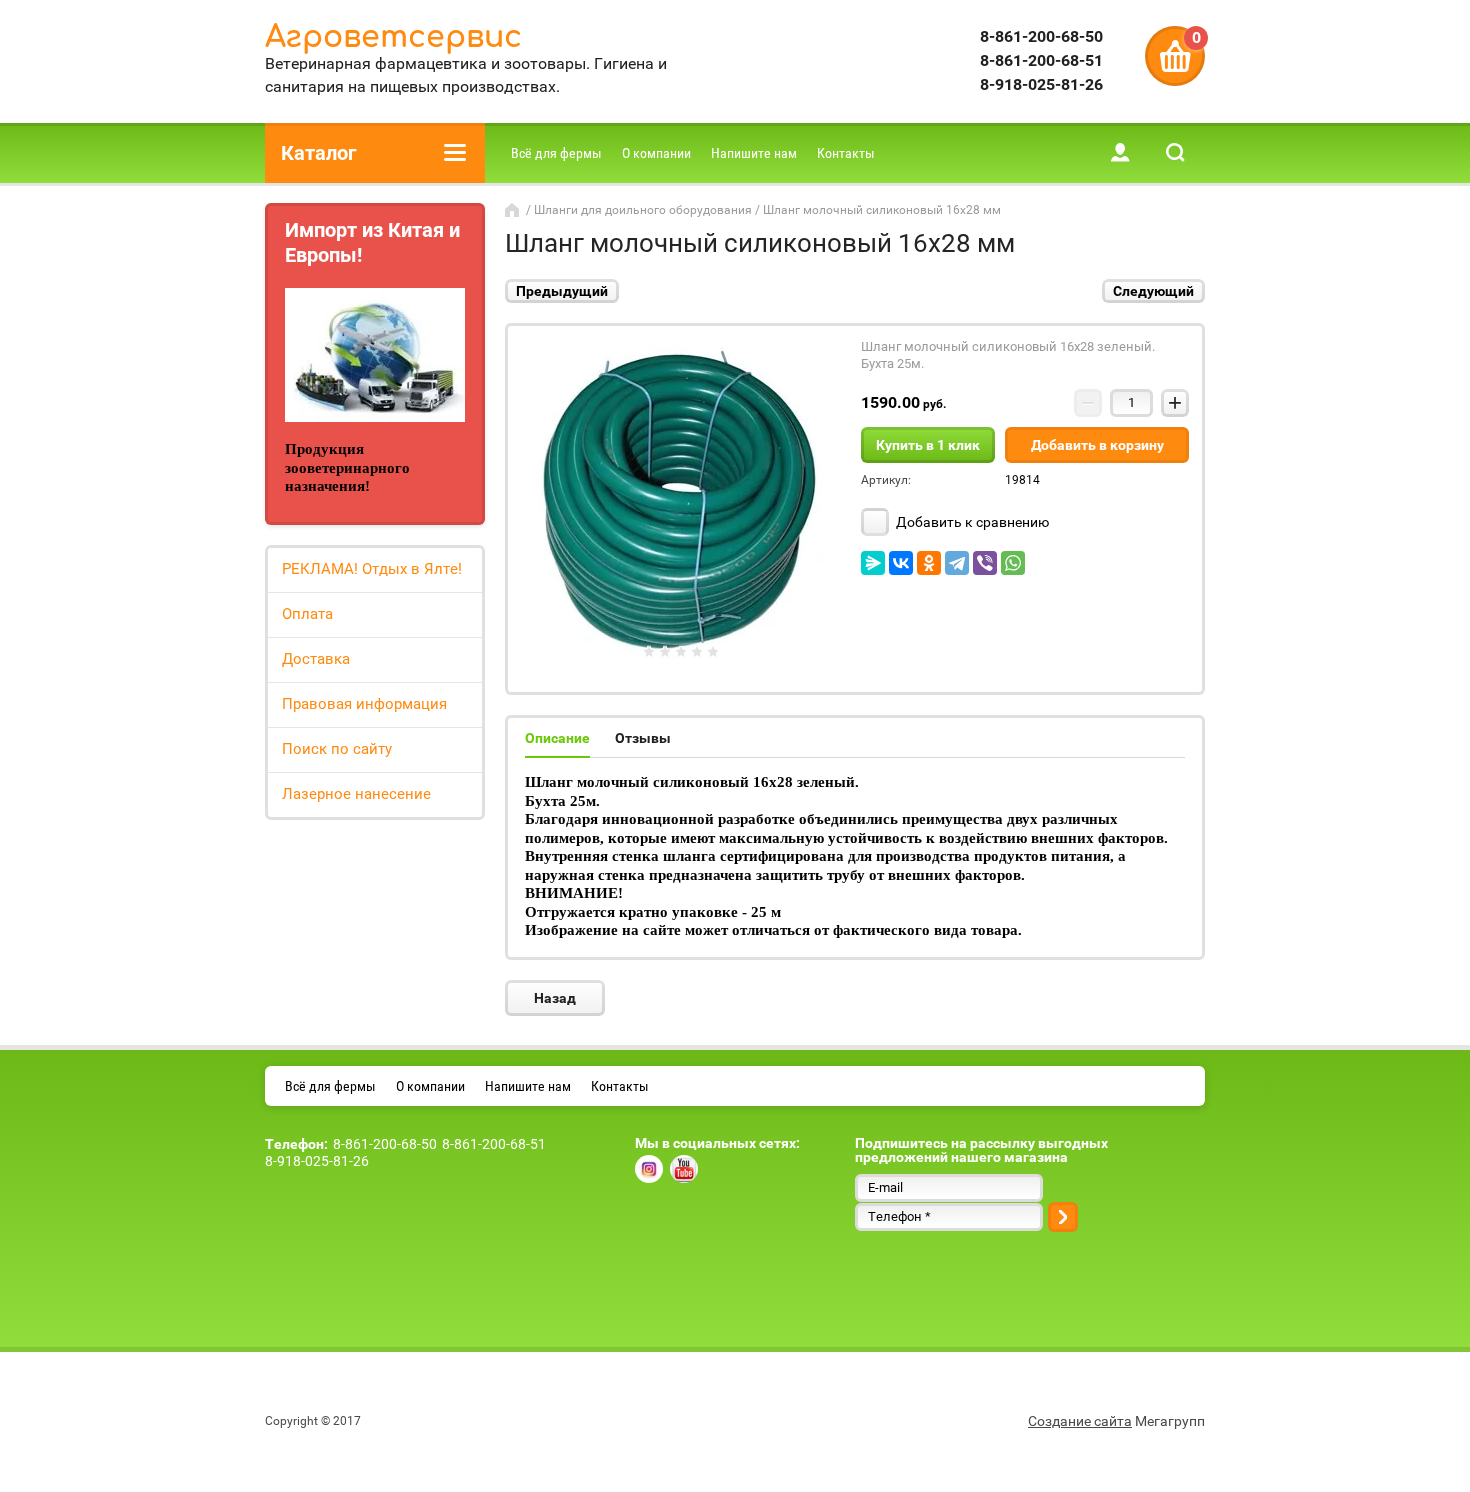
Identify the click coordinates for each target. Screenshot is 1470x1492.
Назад (555, 998)
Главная (514, 210)
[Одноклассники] (929, 563)
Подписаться (1063, 1217)
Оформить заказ (1175, 56)
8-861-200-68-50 (1041, 36)
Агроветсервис (393, 37)
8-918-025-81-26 (1041, 84)
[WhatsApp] (1013, 563)
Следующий (1153, 291)
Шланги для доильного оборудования (643, 210)
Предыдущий (562, 291)
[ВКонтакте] (901, 563)
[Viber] (985, 563)
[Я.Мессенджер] (873, 563)
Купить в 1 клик (928, 445)
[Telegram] (957, 563)
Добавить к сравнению (971, 522)
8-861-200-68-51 (1041, 60)
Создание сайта (1080, 1421)
